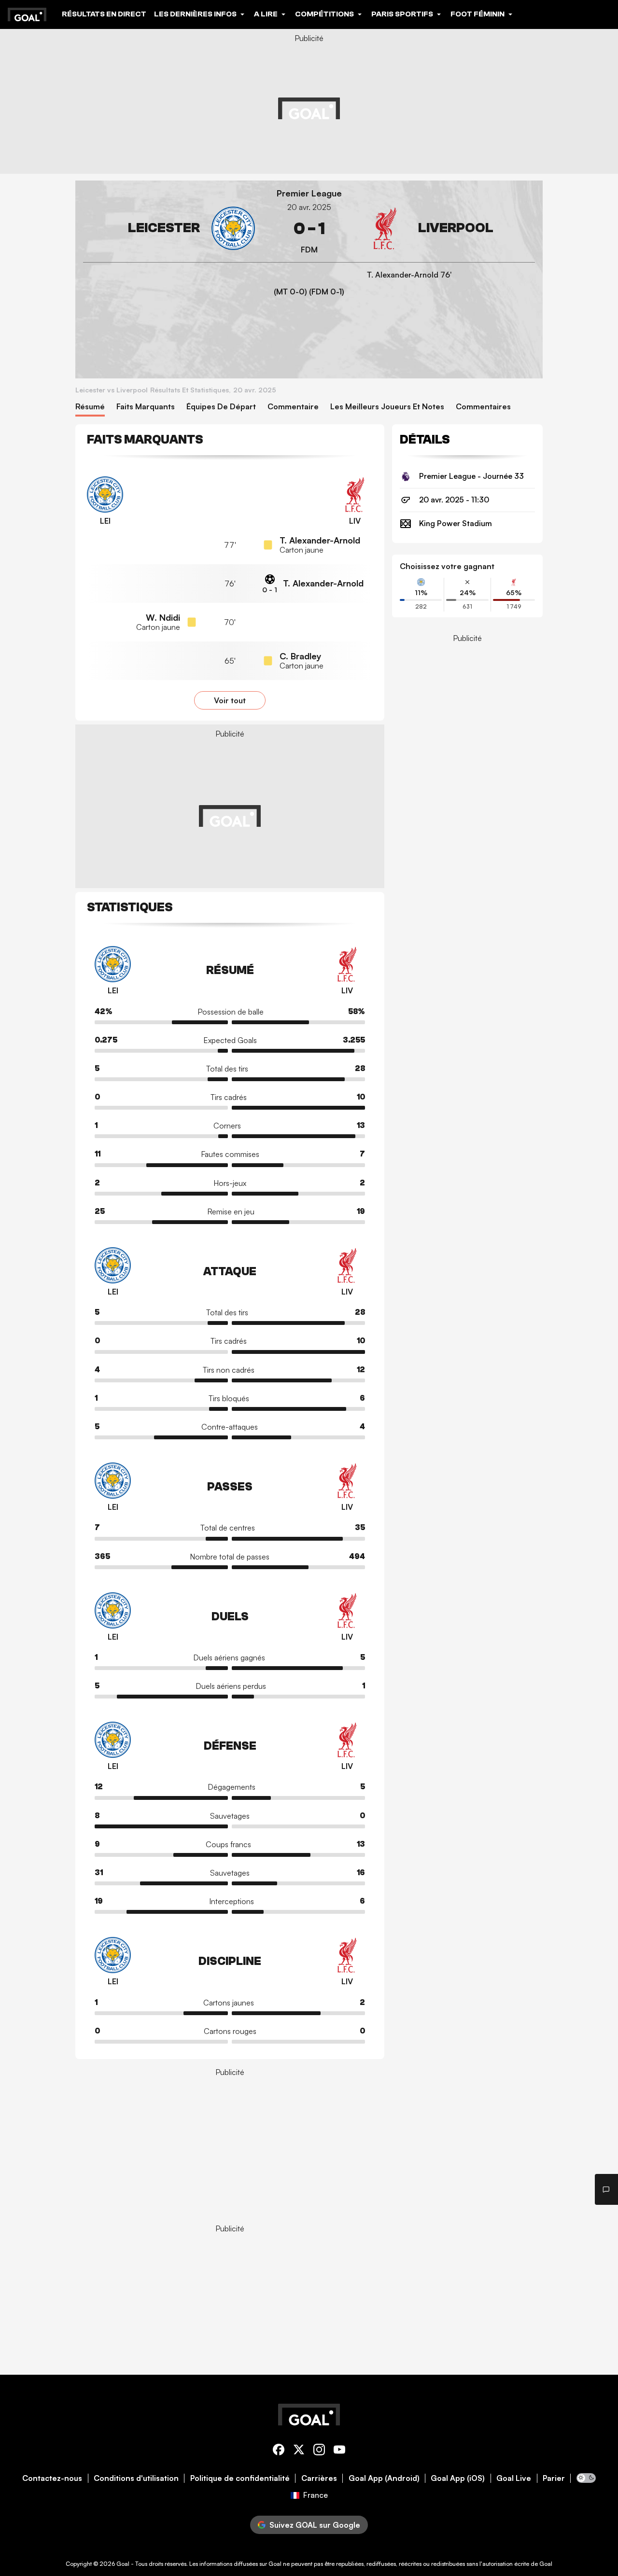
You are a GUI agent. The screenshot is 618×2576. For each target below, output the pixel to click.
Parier (554, 2478)
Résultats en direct (104, 14)
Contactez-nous (52, 2478)
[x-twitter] (299, 2451)
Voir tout (230, 700)
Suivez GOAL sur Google (315, 2525)
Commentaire (293, 407)
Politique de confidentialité (240, 2478)
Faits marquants (146, 407)
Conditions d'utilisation (136, 2478)
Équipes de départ (221, 407)
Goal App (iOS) (458, 2478)
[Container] (169, 229)
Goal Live (514, 2478)
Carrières (319, 2478)
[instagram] (319, 2451)
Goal (123, 2564)
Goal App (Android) (384, 2478)
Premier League (309, 193)
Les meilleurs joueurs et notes (387, 407)
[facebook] (279, 2451)
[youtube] (339, 2451)
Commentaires (483, 407)
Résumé (90, 407)
